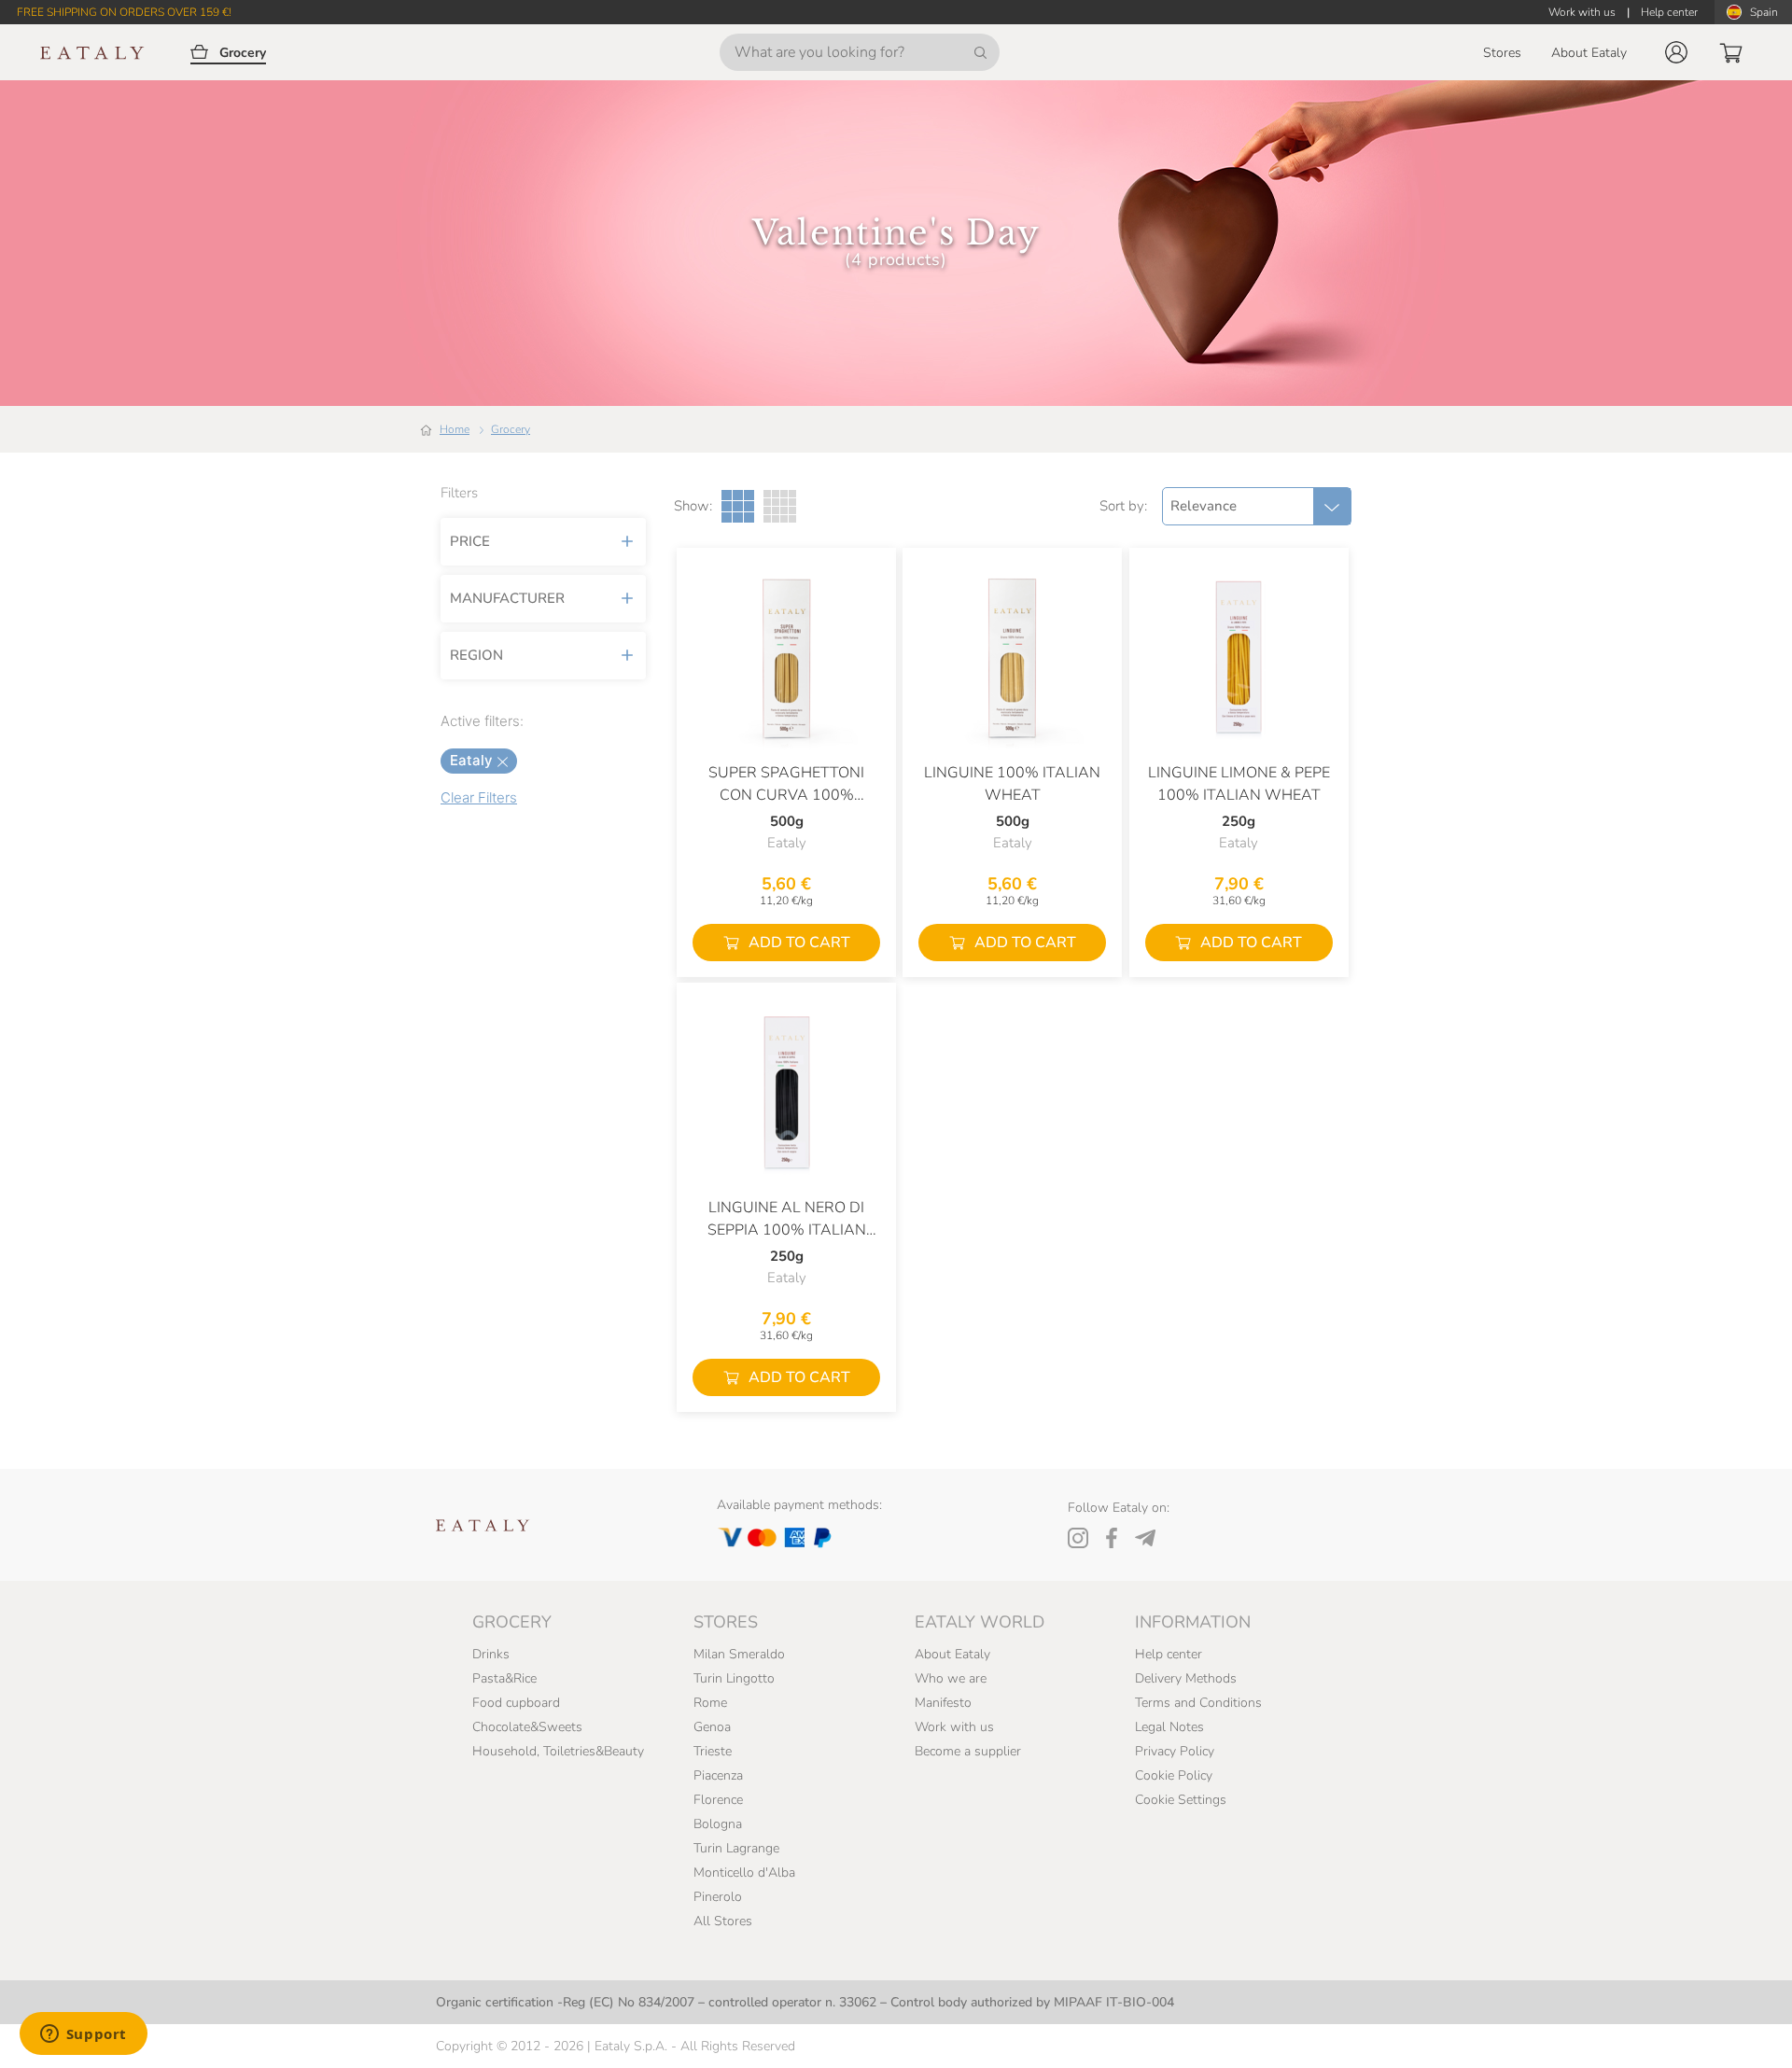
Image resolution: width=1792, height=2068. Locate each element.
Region (476, 655)
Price (470, 541)
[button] (1676, 52)
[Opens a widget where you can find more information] (83, 2035)
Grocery (511, 429)
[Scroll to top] (1743, 2033)
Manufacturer (507, 598)
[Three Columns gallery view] (738, 506)
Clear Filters (479, 797)
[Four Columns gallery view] (780, 506)
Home (455, 429)
